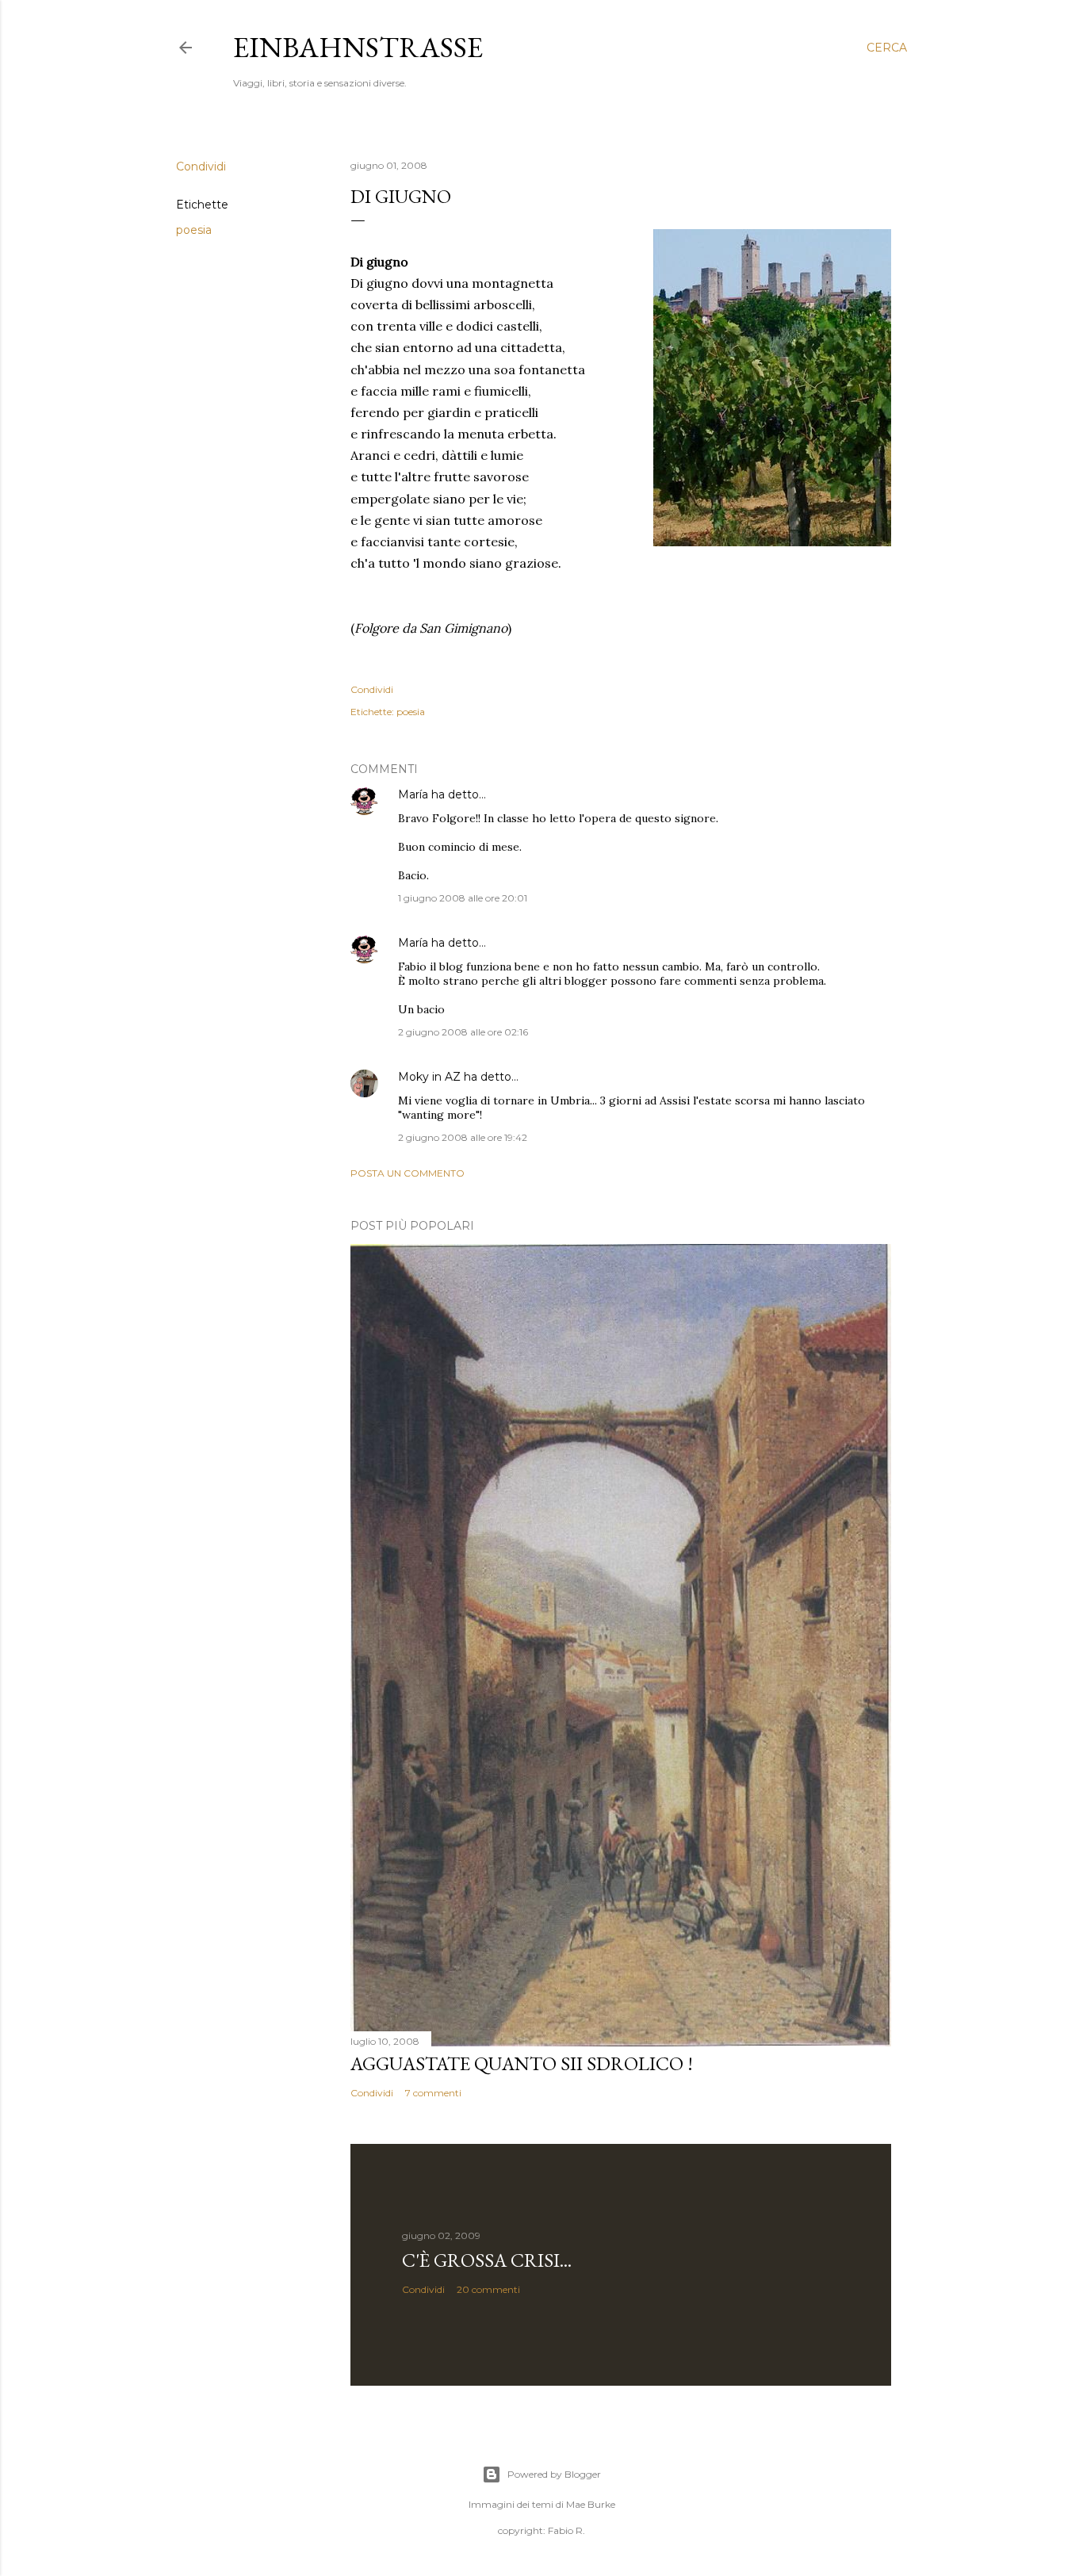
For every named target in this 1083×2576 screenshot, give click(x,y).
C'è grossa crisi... (487, 2260)
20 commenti (488, 2289)
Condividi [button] (201, 167)
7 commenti (433, 2093)
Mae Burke (591, 2504)
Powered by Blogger (554, 2474)
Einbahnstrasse (358, 47)
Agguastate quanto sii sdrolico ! (522, 2063)
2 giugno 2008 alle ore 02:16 (463, 1032)
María (413, 794)
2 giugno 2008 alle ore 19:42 (463, 1137)
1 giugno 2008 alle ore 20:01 (463, 898)
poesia (194, 230)
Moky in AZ (429, 1077)
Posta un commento (408, 1173)
